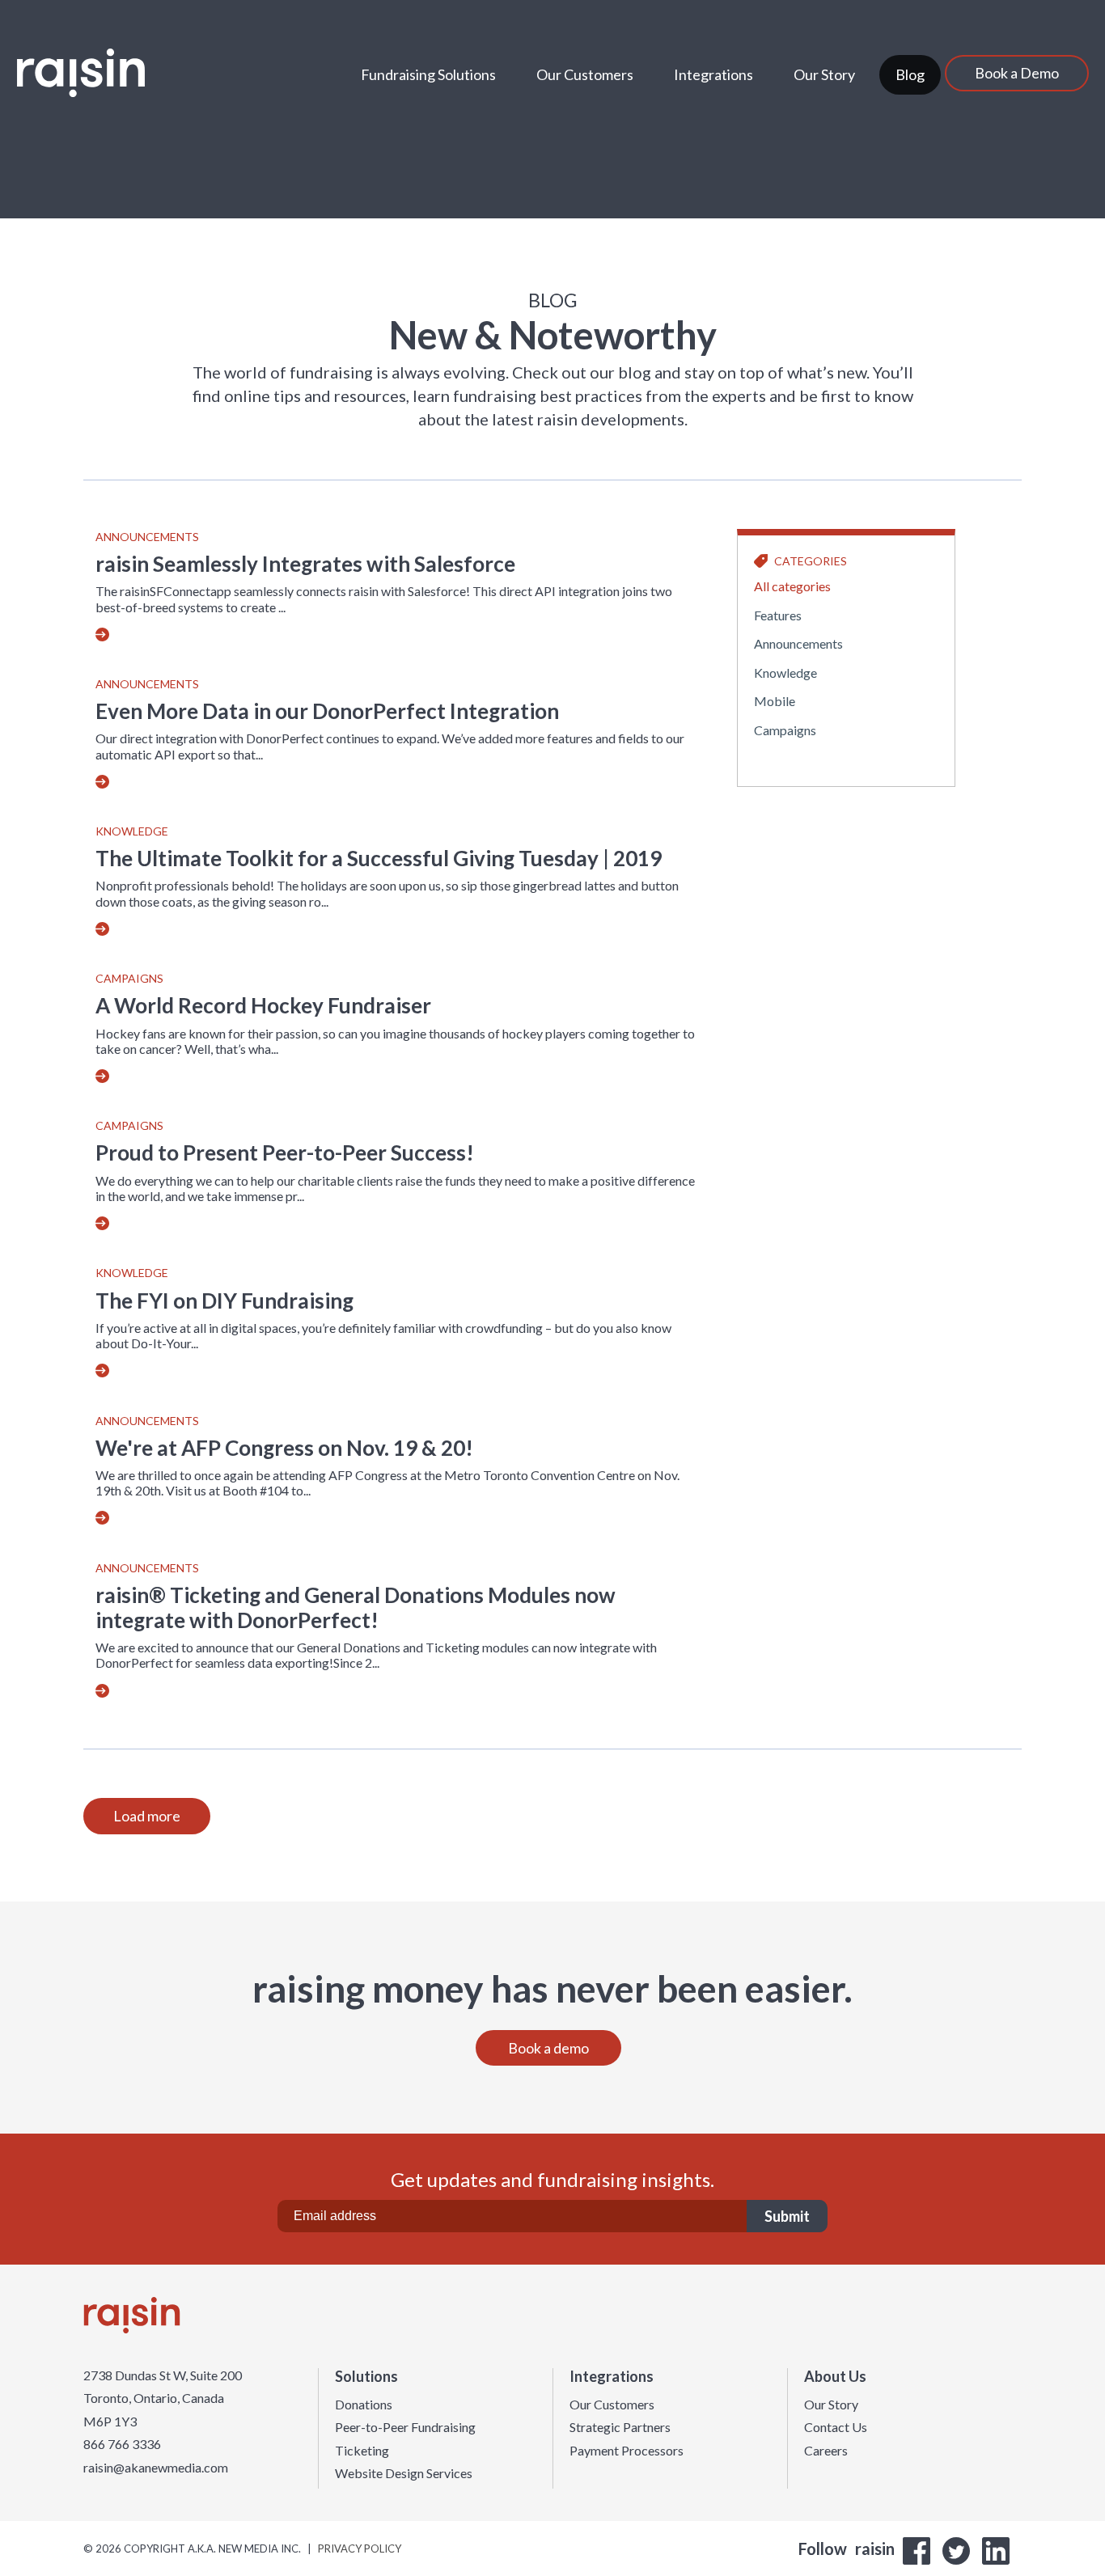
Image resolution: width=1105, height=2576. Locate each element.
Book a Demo (1017, 73)
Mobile (775, 701)
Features (778, 615)
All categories (792, 586)
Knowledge (132, 831)
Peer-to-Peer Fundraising (405, 2427)
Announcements (147, 537)
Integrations (713, 74)
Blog (910, 74)
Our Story (824, 74)
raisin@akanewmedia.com (156, 2468)
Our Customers (585, 74)
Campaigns (129, 979)
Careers (826, 2451)
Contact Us (836, 2427)
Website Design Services (404, 2473)
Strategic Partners (620, 2427)
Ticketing (362, 2451)
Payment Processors (627, 2451)
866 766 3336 (122, 2444)
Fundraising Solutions (428, 74)
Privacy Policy (360, 2549)
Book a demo (548, 2048)
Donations (364, 2405)
